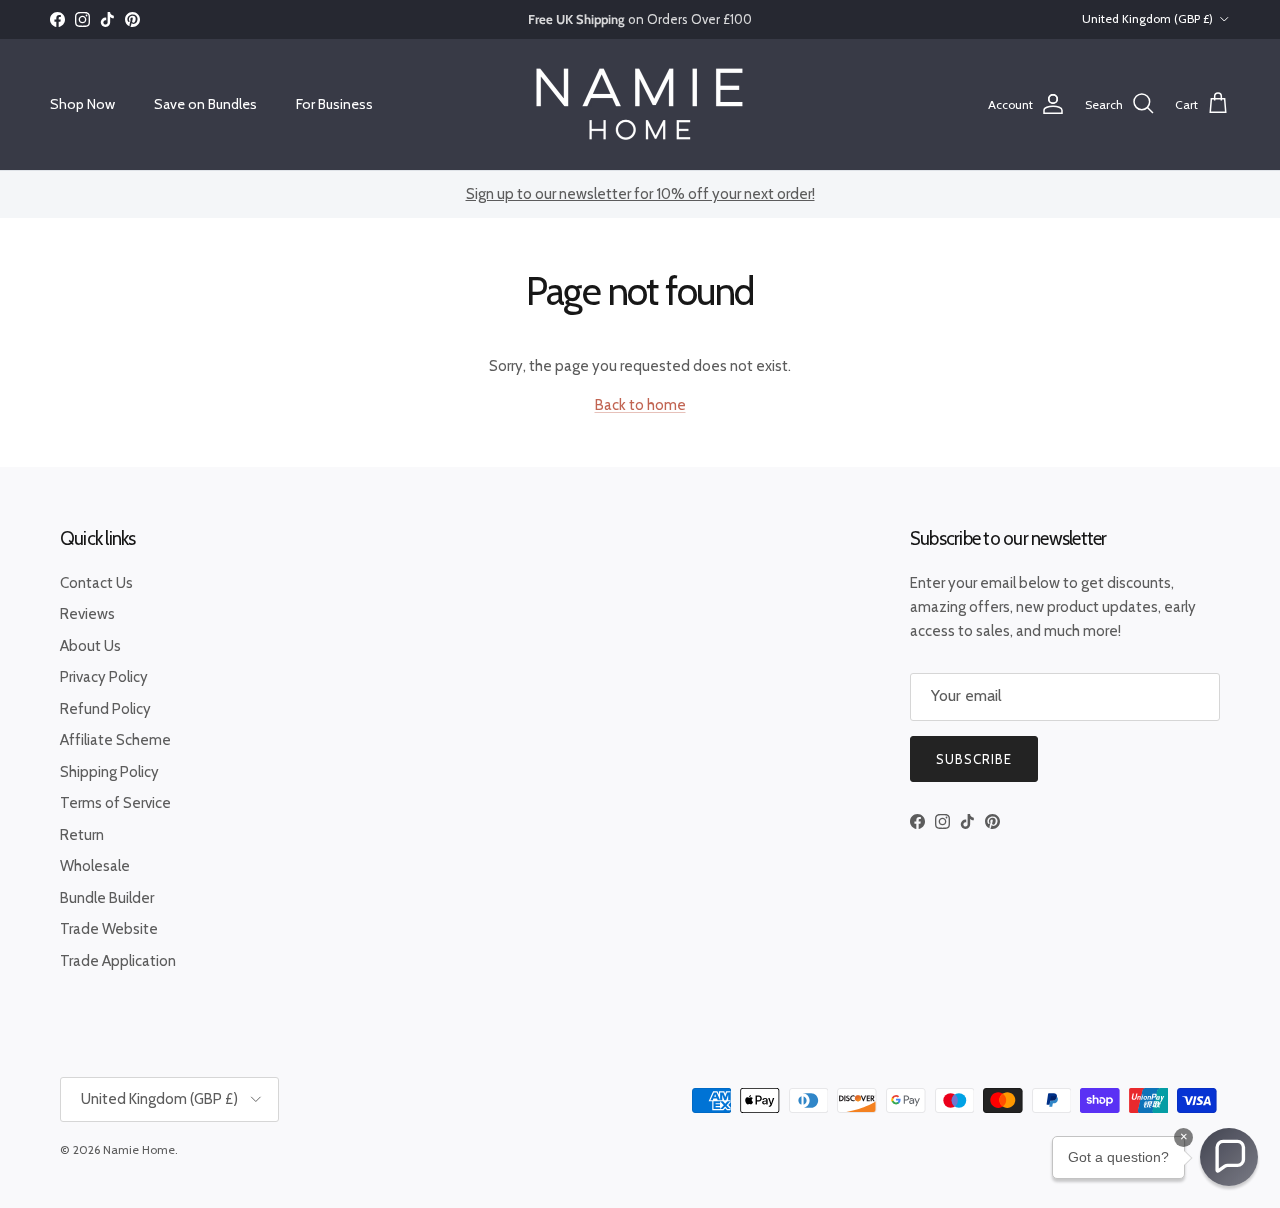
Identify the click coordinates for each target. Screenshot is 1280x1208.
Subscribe (974, 759)
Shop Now (82, 104)
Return (82, 835)
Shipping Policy (109, 772)
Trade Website (109, 929)
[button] (1229, 1157)
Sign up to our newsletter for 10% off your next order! (640, 194)
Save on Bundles (205, 104)
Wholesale (95, 866)
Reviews (87, 614)
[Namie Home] (640, 104)
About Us (90, 646)
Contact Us (96, 583)
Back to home (640, 405)
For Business (334, 104)
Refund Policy (105, 709)
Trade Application (118, 961)
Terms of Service (115, 803)
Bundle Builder (107, 898)
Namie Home (139, 1149)
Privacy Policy (104, 677)
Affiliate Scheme (115, 740)
